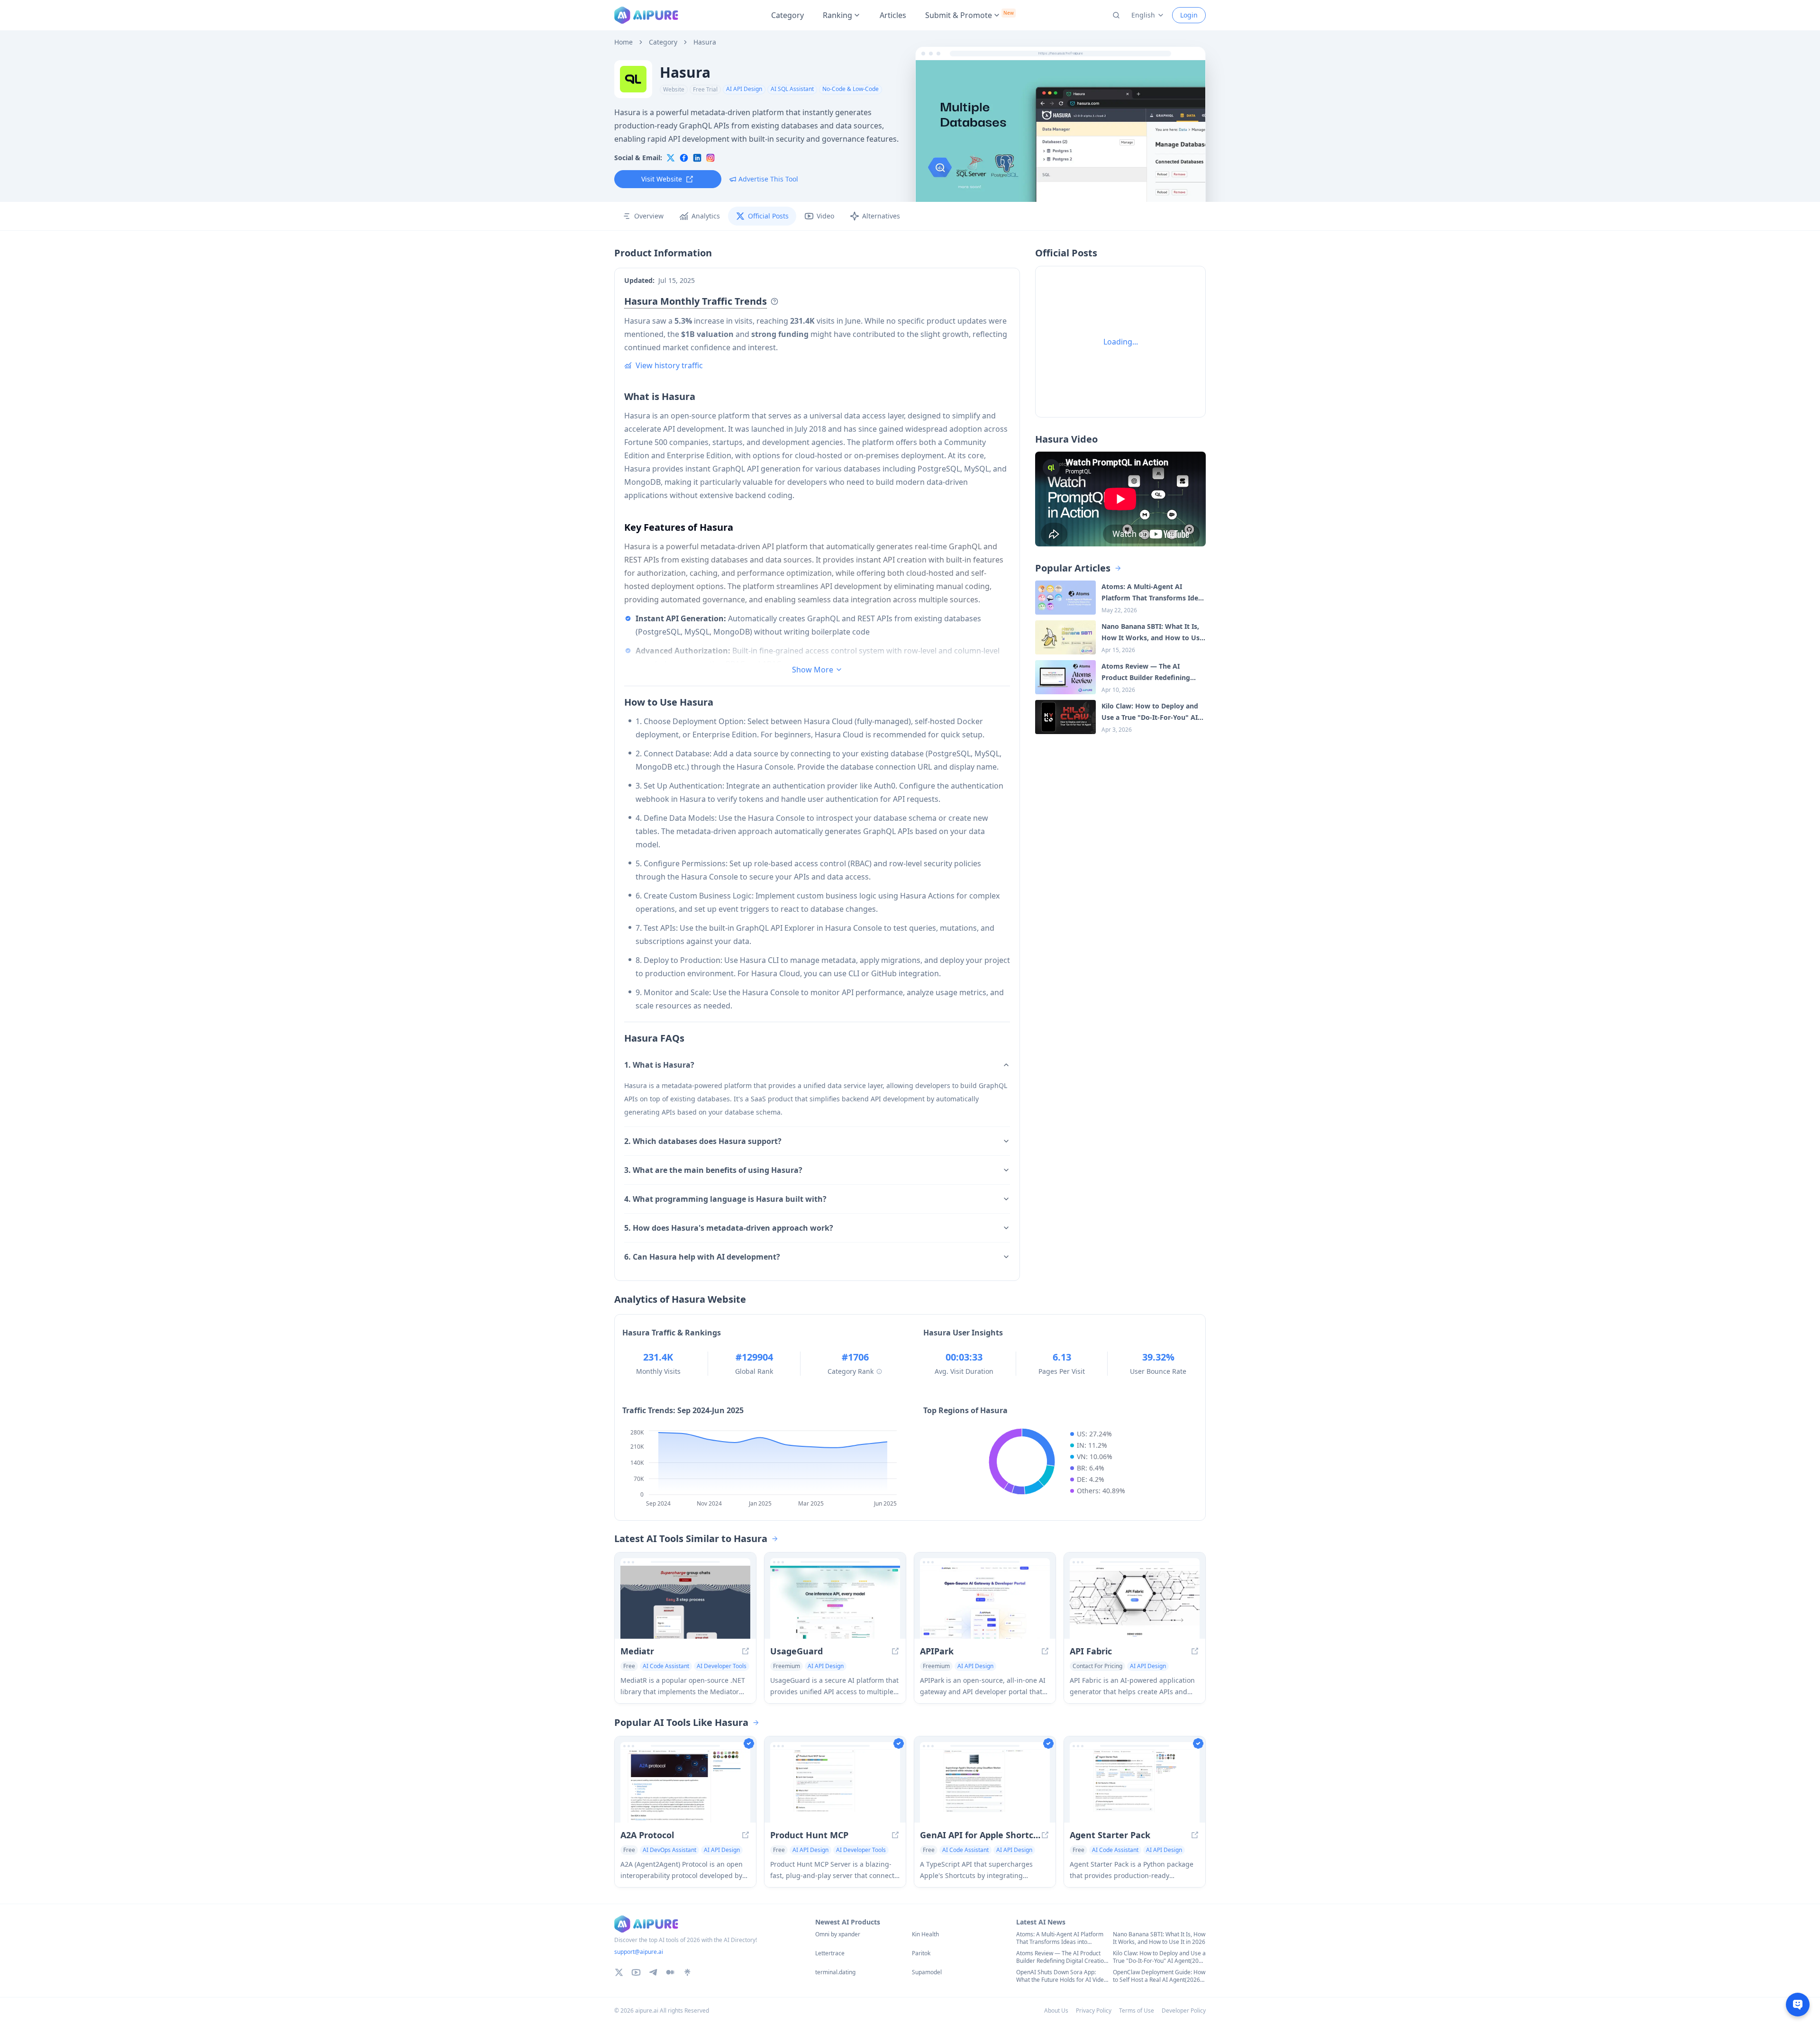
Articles (893, 15)
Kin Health (925, 1934)
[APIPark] (985, 1602)
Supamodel (927, 1972)
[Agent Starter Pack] (1135, 1786)
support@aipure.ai (639, 1952)
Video (825, 216)
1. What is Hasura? (659, 1065)
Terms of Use (1137, 2010)
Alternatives (881, 216)
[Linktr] (687, 1972)
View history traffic (669, 365)
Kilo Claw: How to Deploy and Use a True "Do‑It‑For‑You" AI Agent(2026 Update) (1159, 1957)
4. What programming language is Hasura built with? (725, 1199)
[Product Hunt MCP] (835, 1786)
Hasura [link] (705, 42)
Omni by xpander (838, 1934)
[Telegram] (653, 1972)
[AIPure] (646, 15)
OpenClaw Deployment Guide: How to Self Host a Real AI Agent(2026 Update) (1159, 1976)
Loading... (1121, 342)
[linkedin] (697, 158)
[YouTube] (636, 1972)
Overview (649, 216)
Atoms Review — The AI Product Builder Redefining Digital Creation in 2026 (1062, 1957)
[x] (671, 158)
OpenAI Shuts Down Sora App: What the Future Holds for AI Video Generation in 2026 (1062, 1976)
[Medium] (670, 1972)
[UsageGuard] (835, 1602)
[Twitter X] (619, 1972)
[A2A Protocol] (685, 1786)
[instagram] (710, 158)
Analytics (706, 216)
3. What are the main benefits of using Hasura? (713, 1170)
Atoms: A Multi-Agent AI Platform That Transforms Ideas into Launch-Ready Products (1060, 1938)
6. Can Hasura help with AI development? (702, 1257)
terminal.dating (835, 1972)
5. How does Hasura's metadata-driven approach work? (729, 1228)
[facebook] (684, 158)
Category (787, 15)
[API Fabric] (1135, 1602)
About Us (1056, 2010)
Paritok (921, 1953)
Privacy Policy (1094, 2010)
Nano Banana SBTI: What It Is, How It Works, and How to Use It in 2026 (1159, 1938)
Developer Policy (1184, 2010)
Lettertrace (830, 1953)
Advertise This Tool (768, 179)
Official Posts (768, 216)
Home (623, 42)
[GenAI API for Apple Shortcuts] (985, 1786)
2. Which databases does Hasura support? (703, 1141)
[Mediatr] (685, 1602)
